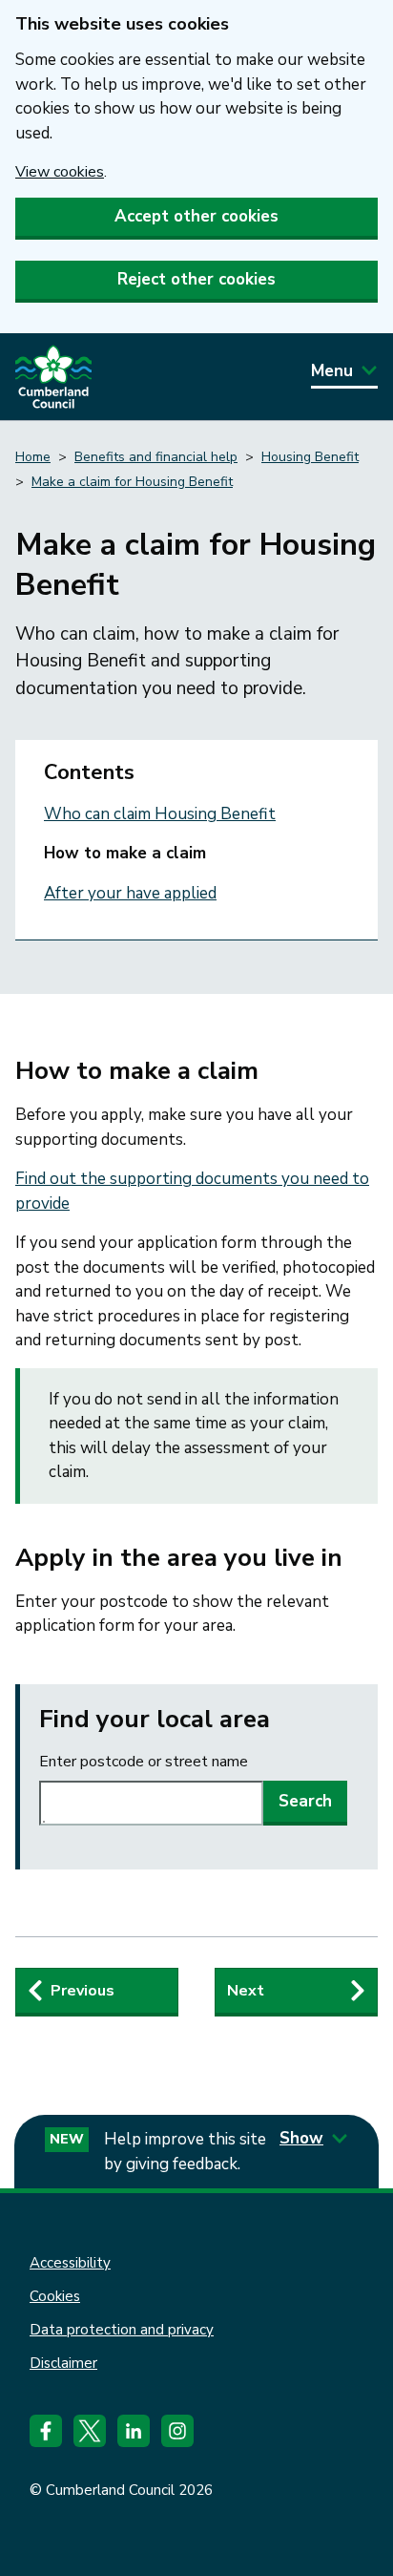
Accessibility (70, 2263)
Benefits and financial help (156, 457)
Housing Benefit (310, 457)
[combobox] (151, 1803)
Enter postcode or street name (144, 1762)
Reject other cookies (196, 279)
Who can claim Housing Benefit (160, 814)
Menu (332, 371)
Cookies (55, 2296)
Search (305, 1801)
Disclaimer (63, 2363)
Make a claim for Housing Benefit (132, 482)
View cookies (60, 172)
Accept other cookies (196, 216)
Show (301, 2138)
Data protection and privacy (122, 2330)
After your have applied (130, 893)
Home (33, 457)
